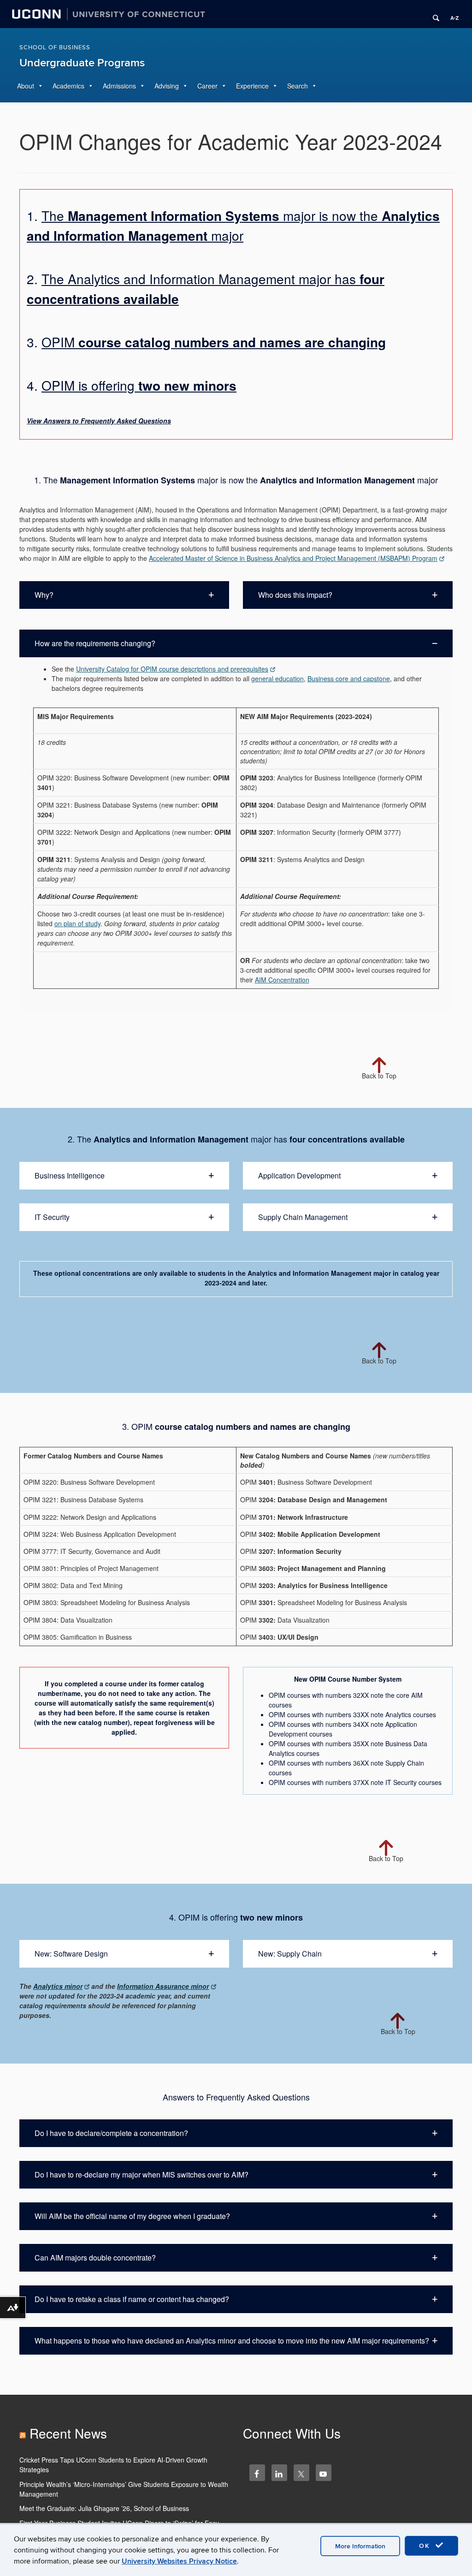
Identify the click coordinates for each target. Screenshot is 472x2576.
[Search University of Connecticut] (433, 14)
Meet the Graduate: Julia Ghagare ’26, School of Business (104, 2508)
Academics (68, 86)
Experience (252, 86)
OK (426, 2546)
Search (298, 86)
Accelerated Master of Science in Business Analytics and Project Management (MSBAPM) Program (293, 558)
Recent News (68, 2433)
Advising (167, 86)
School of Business (55, 48)
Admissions (119, 86)
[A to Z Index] (451, 14)
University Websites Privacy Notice (179, 2561)
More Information (360, 2546)
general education (277, 678)
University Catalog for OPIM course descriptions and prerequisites (172, 669)
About (26, 86)
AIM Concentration (282, 980)
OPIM (214, 342)
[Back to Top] (379, 1045)
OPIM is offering (139, 385)
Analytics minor (58, 1986)
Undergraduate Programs (82, 63)
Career (207, 86)
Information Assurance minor (163, 1986)
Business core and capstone (349, 678)
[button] (124, 595)
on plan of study (77, 923)
